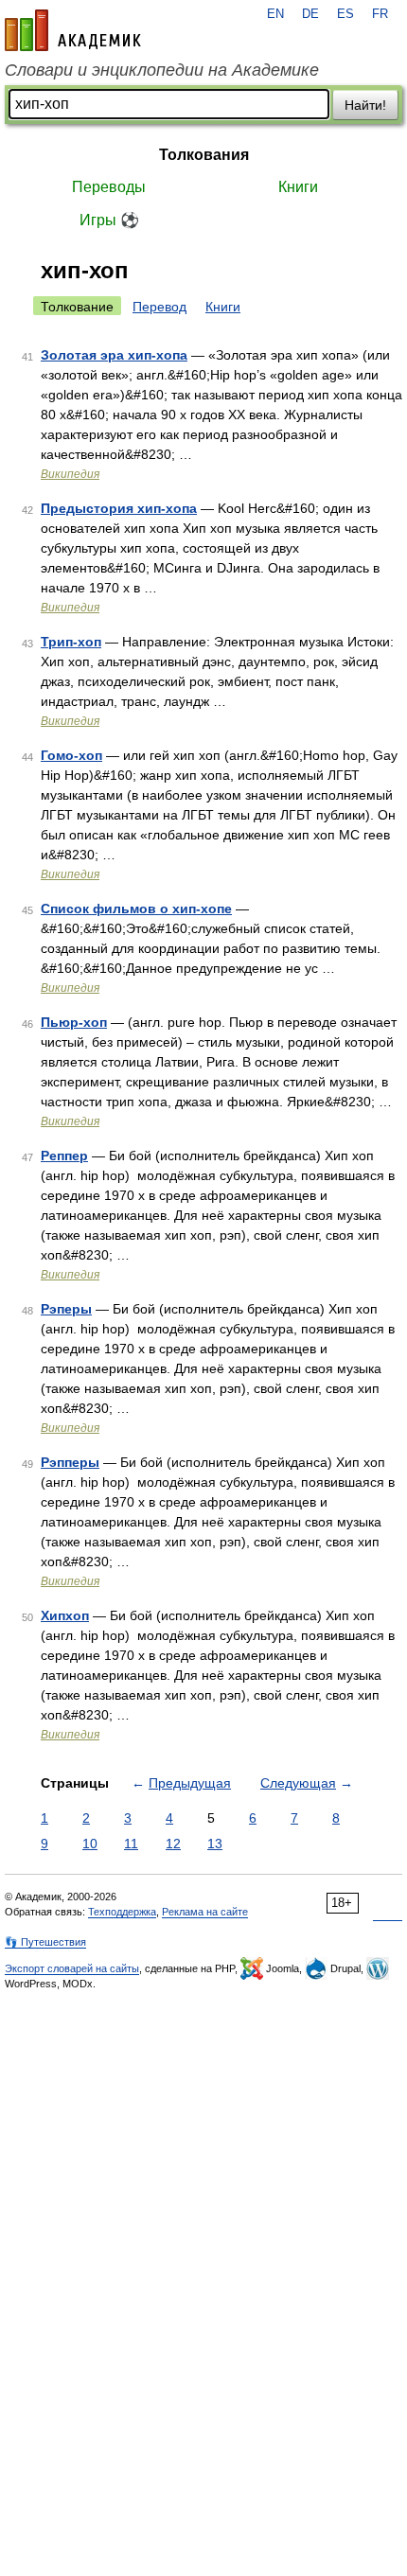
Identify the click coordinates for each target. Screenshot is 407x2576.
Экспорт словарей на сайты (72, 1968)
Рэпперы (70, 1462)
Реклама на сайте (205, 1912)
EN (275, 14)
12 (173, 1844)
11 (131, 1844)
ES (345, 14)
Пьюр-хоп (74, 1022)
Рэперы (66, 1309)
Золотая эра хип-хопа (114, 355)
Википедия (70, 474)
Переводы (109, 187)
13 (215, 1844)
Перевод (159, 307)
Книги (298, 187)
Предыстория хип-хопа (119, 508)
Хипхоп (65, 1615)
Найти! (365, 105)
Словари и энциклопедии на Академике (162, 70)
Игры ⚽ (109, 220)
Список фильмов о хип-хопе (136, 909)
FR (380, 14)
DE (310, 14)
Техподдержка (122, 1912)
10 (90, 1844)
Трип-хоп (71, 642)
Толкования (204, 155)
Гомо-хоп (71, 755)
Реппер (64, 1156)
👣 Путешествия (45, 1942)
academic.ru (73, 30)
